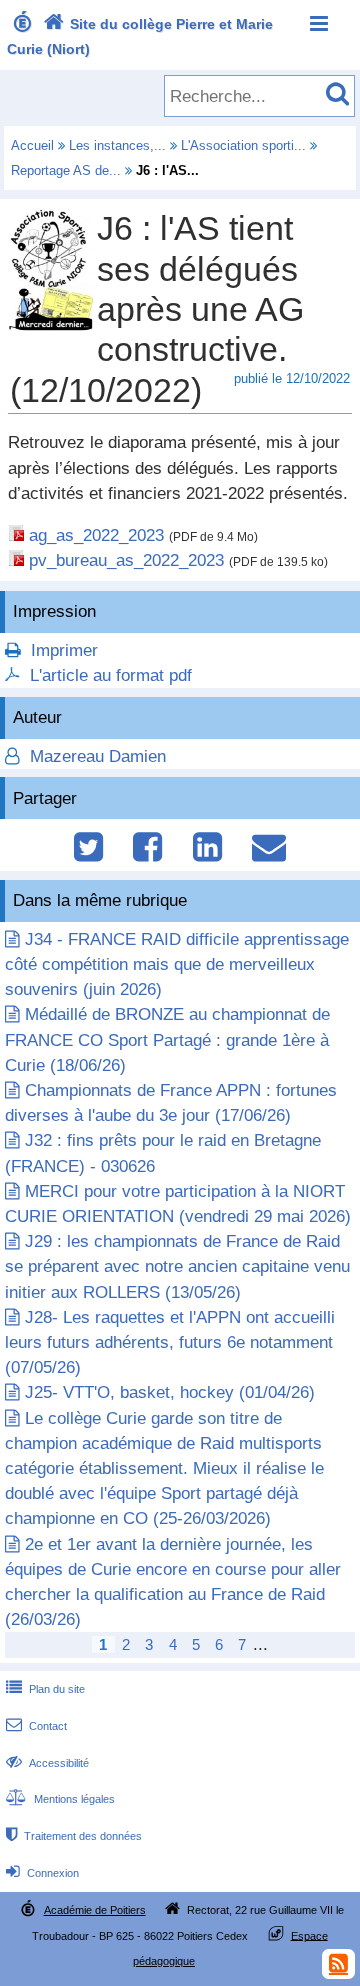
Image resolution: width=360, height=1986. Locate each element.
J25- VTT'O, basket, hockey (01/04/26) (170, 1392)
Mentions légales (60, 1799)
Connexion (42, 1873)
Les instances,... (117, 145)
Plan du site (45, 1689)
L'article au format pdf (111, 675)
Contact (36, 1726)
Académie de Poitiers (95, 1910)
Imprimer (64, 650)
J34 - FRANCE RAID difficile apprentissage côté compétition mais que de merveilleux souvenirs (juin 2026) (177, 964)
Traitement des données (74, 1836)
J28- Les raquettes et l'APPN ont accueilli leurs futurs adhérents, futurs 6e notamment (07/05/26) (170, 1342)
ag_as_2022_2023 (96, 535)
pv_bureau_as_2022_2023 (126, 560)
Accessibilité (47, 1763)
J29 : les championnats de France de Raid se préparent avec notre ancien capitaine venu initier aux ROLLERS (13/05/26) (177, 1266)
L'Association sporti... (243, 145)
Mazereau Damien (95, 756)
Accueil (32, 145)
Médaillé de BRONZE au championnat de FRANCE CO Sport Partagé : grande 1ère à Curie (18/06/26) (167, 1039)
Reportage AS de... (66, 170)
